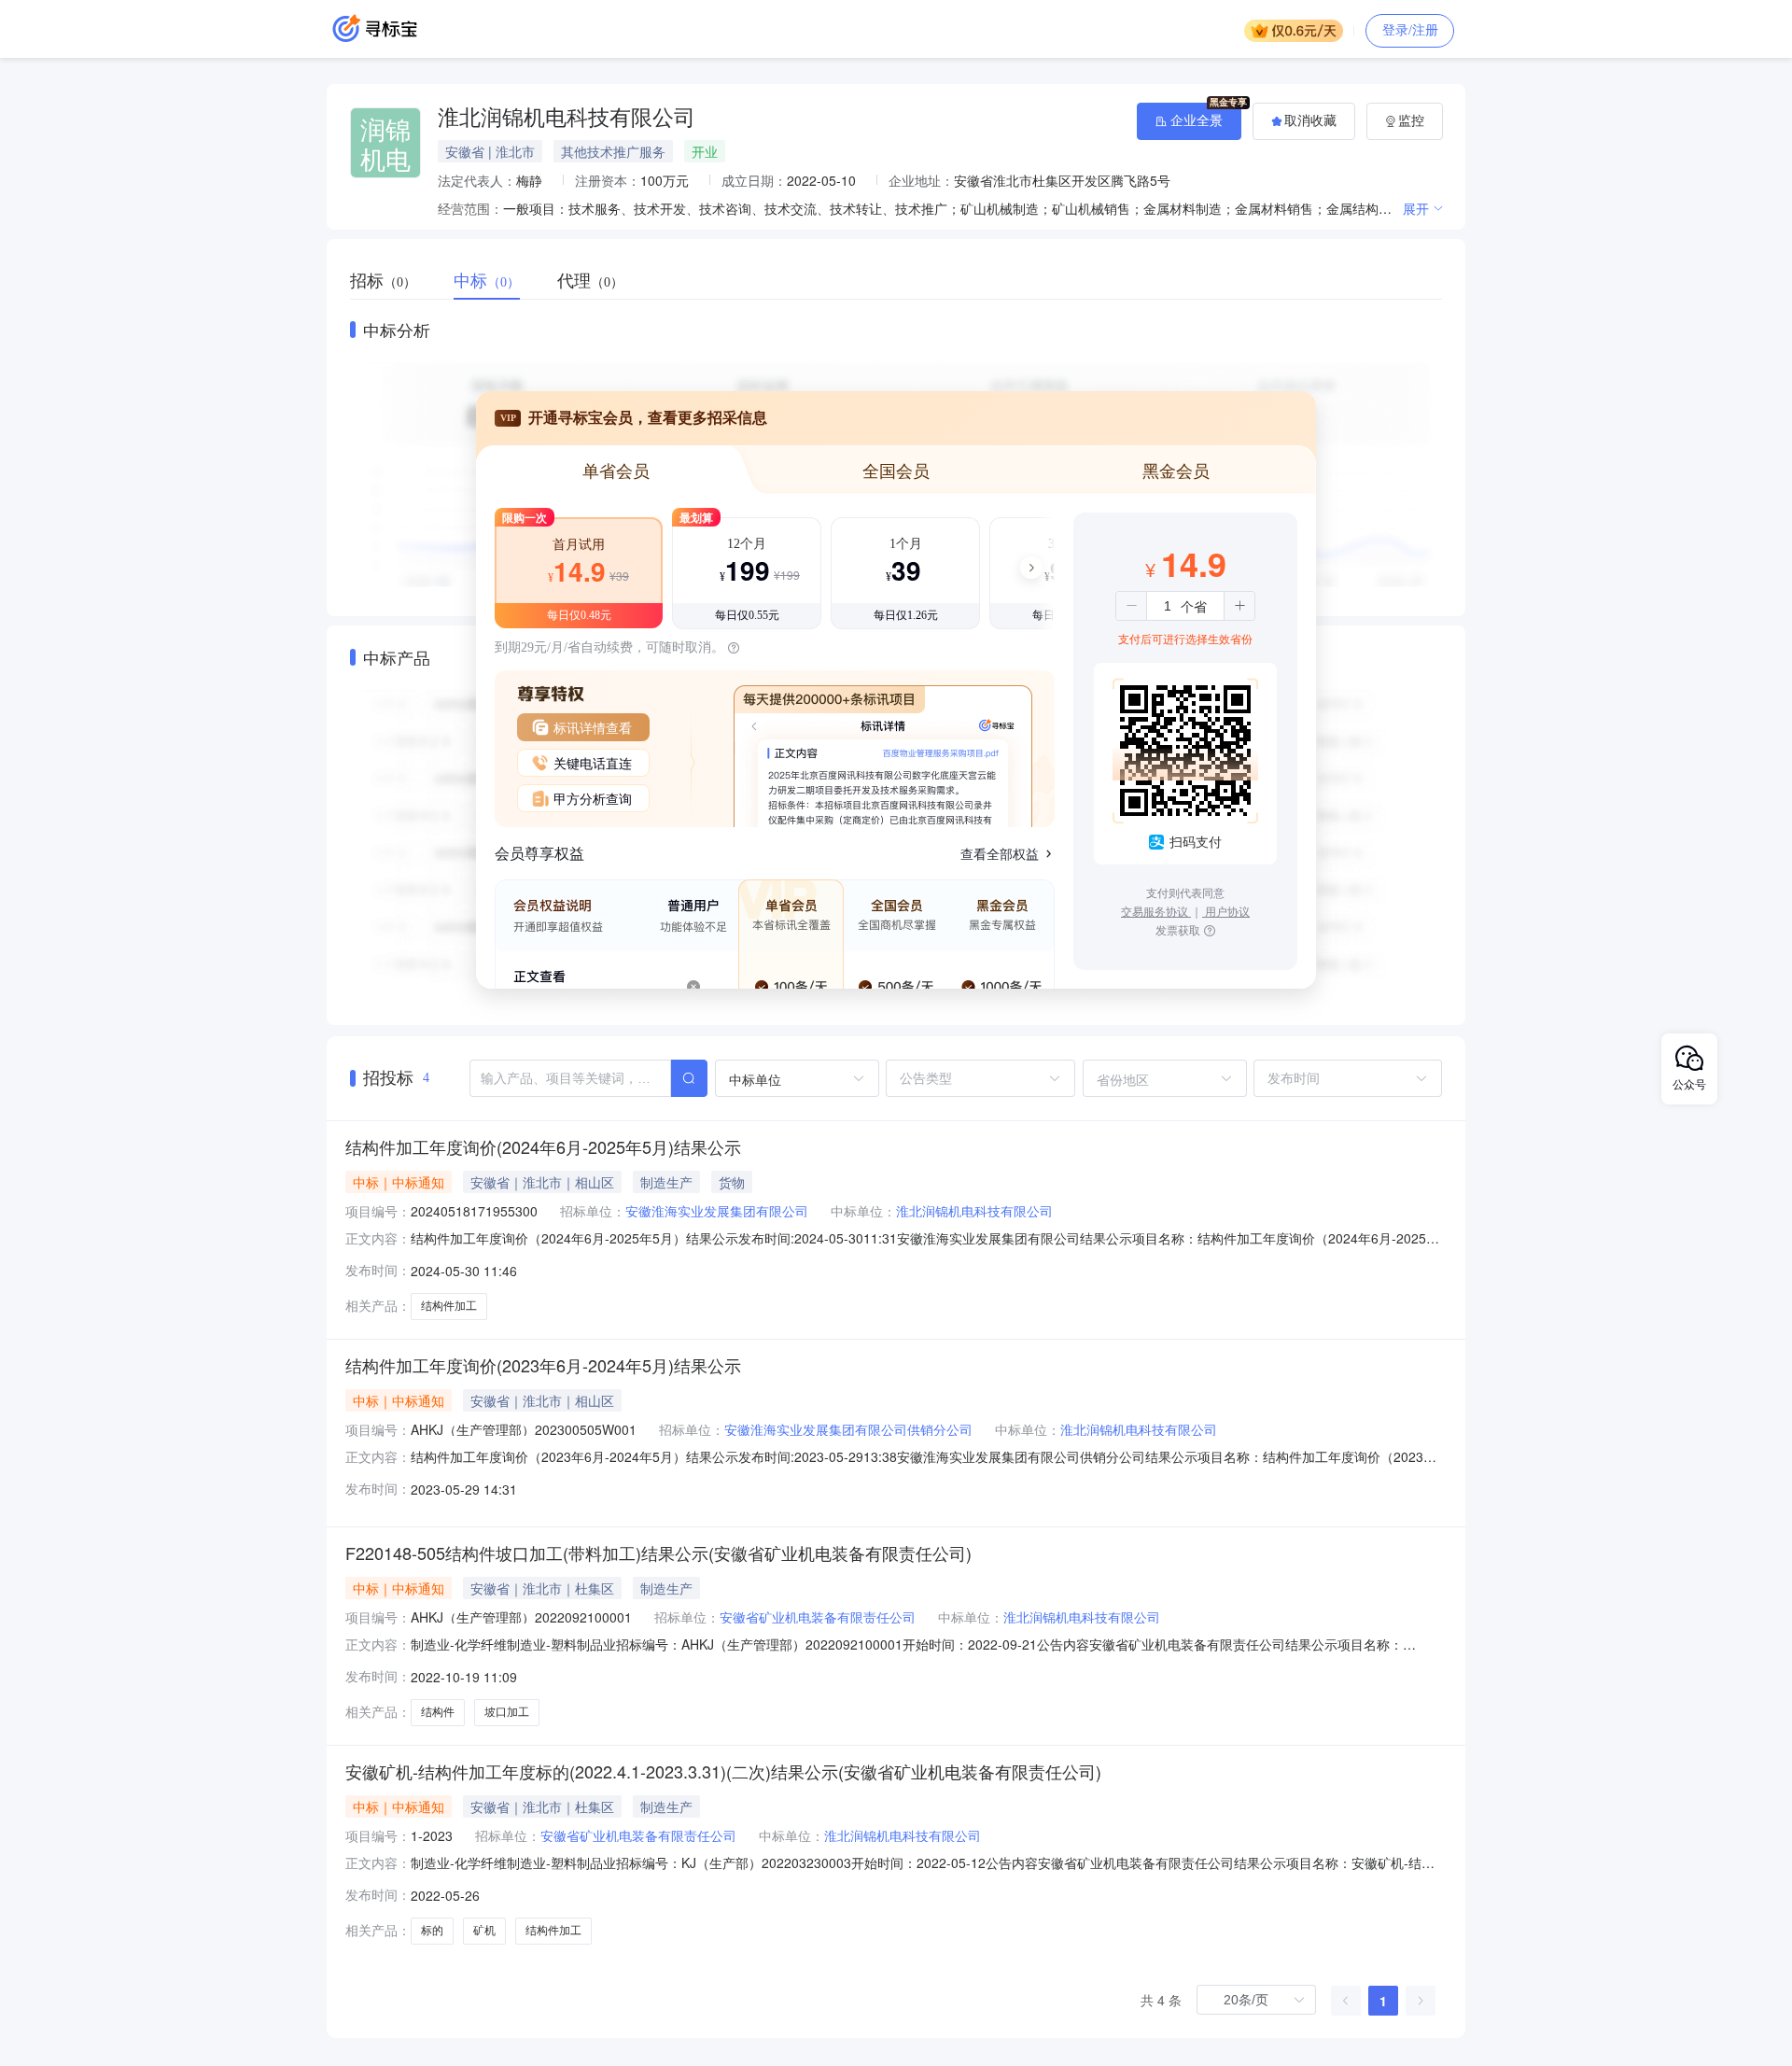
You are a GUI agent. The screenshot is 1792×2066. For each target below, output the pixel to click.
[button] (1132, 606)
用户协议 (1226, 911)
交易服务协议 (1156, 911)
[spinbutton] (1168, 606)
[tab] (392, 281)
